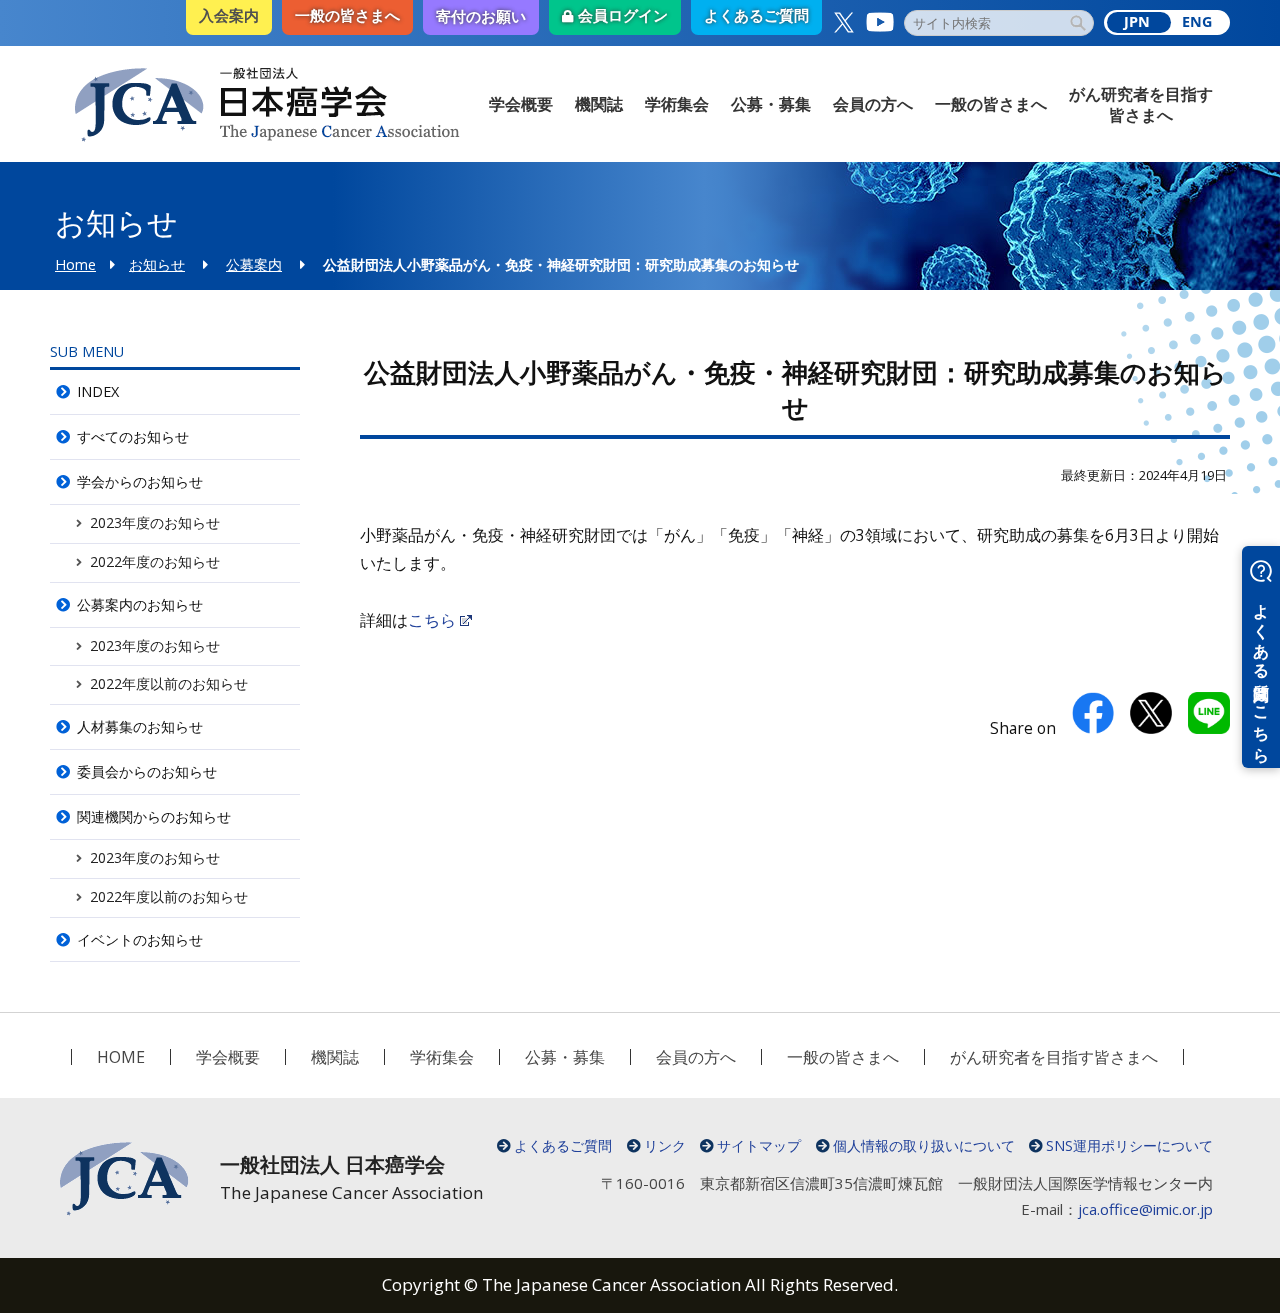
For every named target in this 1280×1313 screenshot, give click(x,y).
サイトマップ (759, 1145)
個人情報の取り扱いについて (924, 1145)
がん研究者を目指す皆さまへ (1141, 104)
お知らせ (157, 264)
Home (75, 264)
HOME (121, 1057)
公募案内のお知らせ (140, 604)
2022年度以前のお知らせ (169, 683)
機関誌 (599, 104)
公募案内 (254, 264)
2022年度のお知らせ (155, 561)
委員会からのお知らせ (147, 771)
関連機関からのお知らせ (154, 816)
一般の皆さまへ (991, 104)
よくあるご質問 (563, 1145)
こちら (432, 620)
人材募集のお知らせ (140, 726)
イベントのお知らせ (140, 939)
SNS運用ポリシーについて (1129, 1145)
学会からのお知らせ (140, 481)
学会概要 (521, 104)
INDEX (98, 391)
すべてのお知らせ (133, 436)
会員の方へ (873, 104)
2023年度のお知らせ (155, 522)
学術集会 (677, 104)
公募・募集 (771, 104)
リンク (665, 1145)
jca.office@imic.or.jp (1145, 1209)
